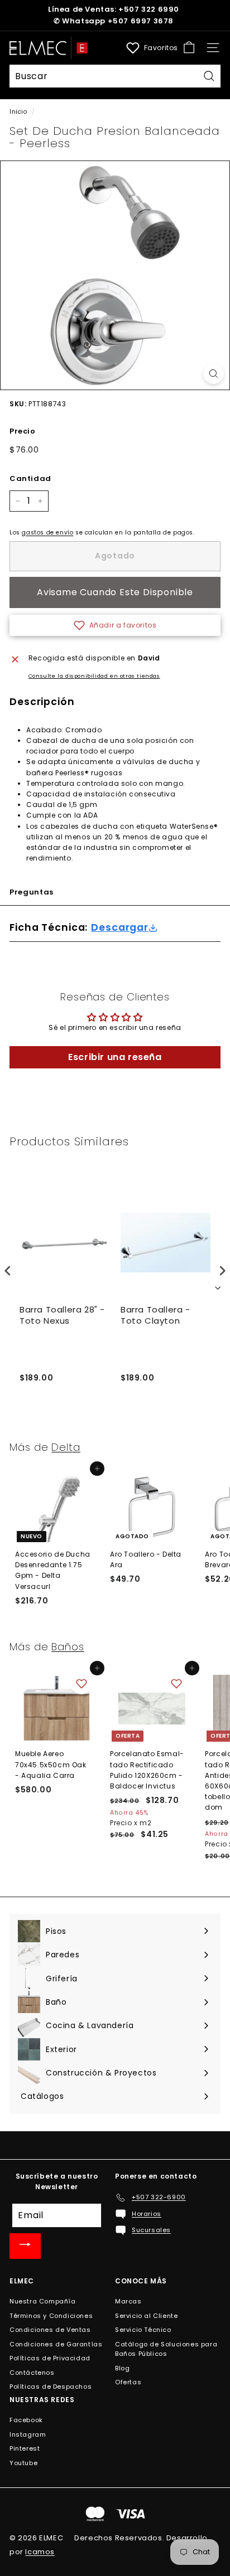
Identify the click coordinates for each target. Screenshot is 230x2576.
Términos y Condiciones (51, 2316)
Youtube (23, 2463)
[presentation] (8, 1271)
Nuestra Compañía (43, 2301)
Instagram (28, 2434)
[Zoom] (214, 374)
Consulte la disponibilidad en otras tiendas (94, 676)
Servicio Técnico (143, 2330)
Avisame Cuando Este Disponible (115, 592)
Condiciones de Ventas (50, 2330)
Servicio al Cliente (146, 2316)
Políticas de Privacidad (50, 2358)
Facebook (26, 2420)
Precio (23, 431)
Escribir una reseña (115, 1057)
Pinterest (25, 2448)
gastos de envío (47, 533)
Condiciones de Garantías (56, 2344)
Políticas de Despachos (51, 2387)
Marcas (128, 2301)
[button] (115, 625)
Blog (122, 2368)
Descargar (120, 928)
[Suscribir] (25, 2246)
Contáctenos (32, 2373)
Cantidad (30, 478)
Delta (66, 1447)
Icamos (40, 2552)
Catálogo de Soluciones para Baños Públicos (166, 2349)
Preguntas (32, 892)
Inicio (18, 112)
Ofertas (128, 2382)
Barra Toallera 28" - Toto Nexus (62, 1315)
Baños (68, 1647)
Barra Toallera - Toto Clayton (155, 1315)
